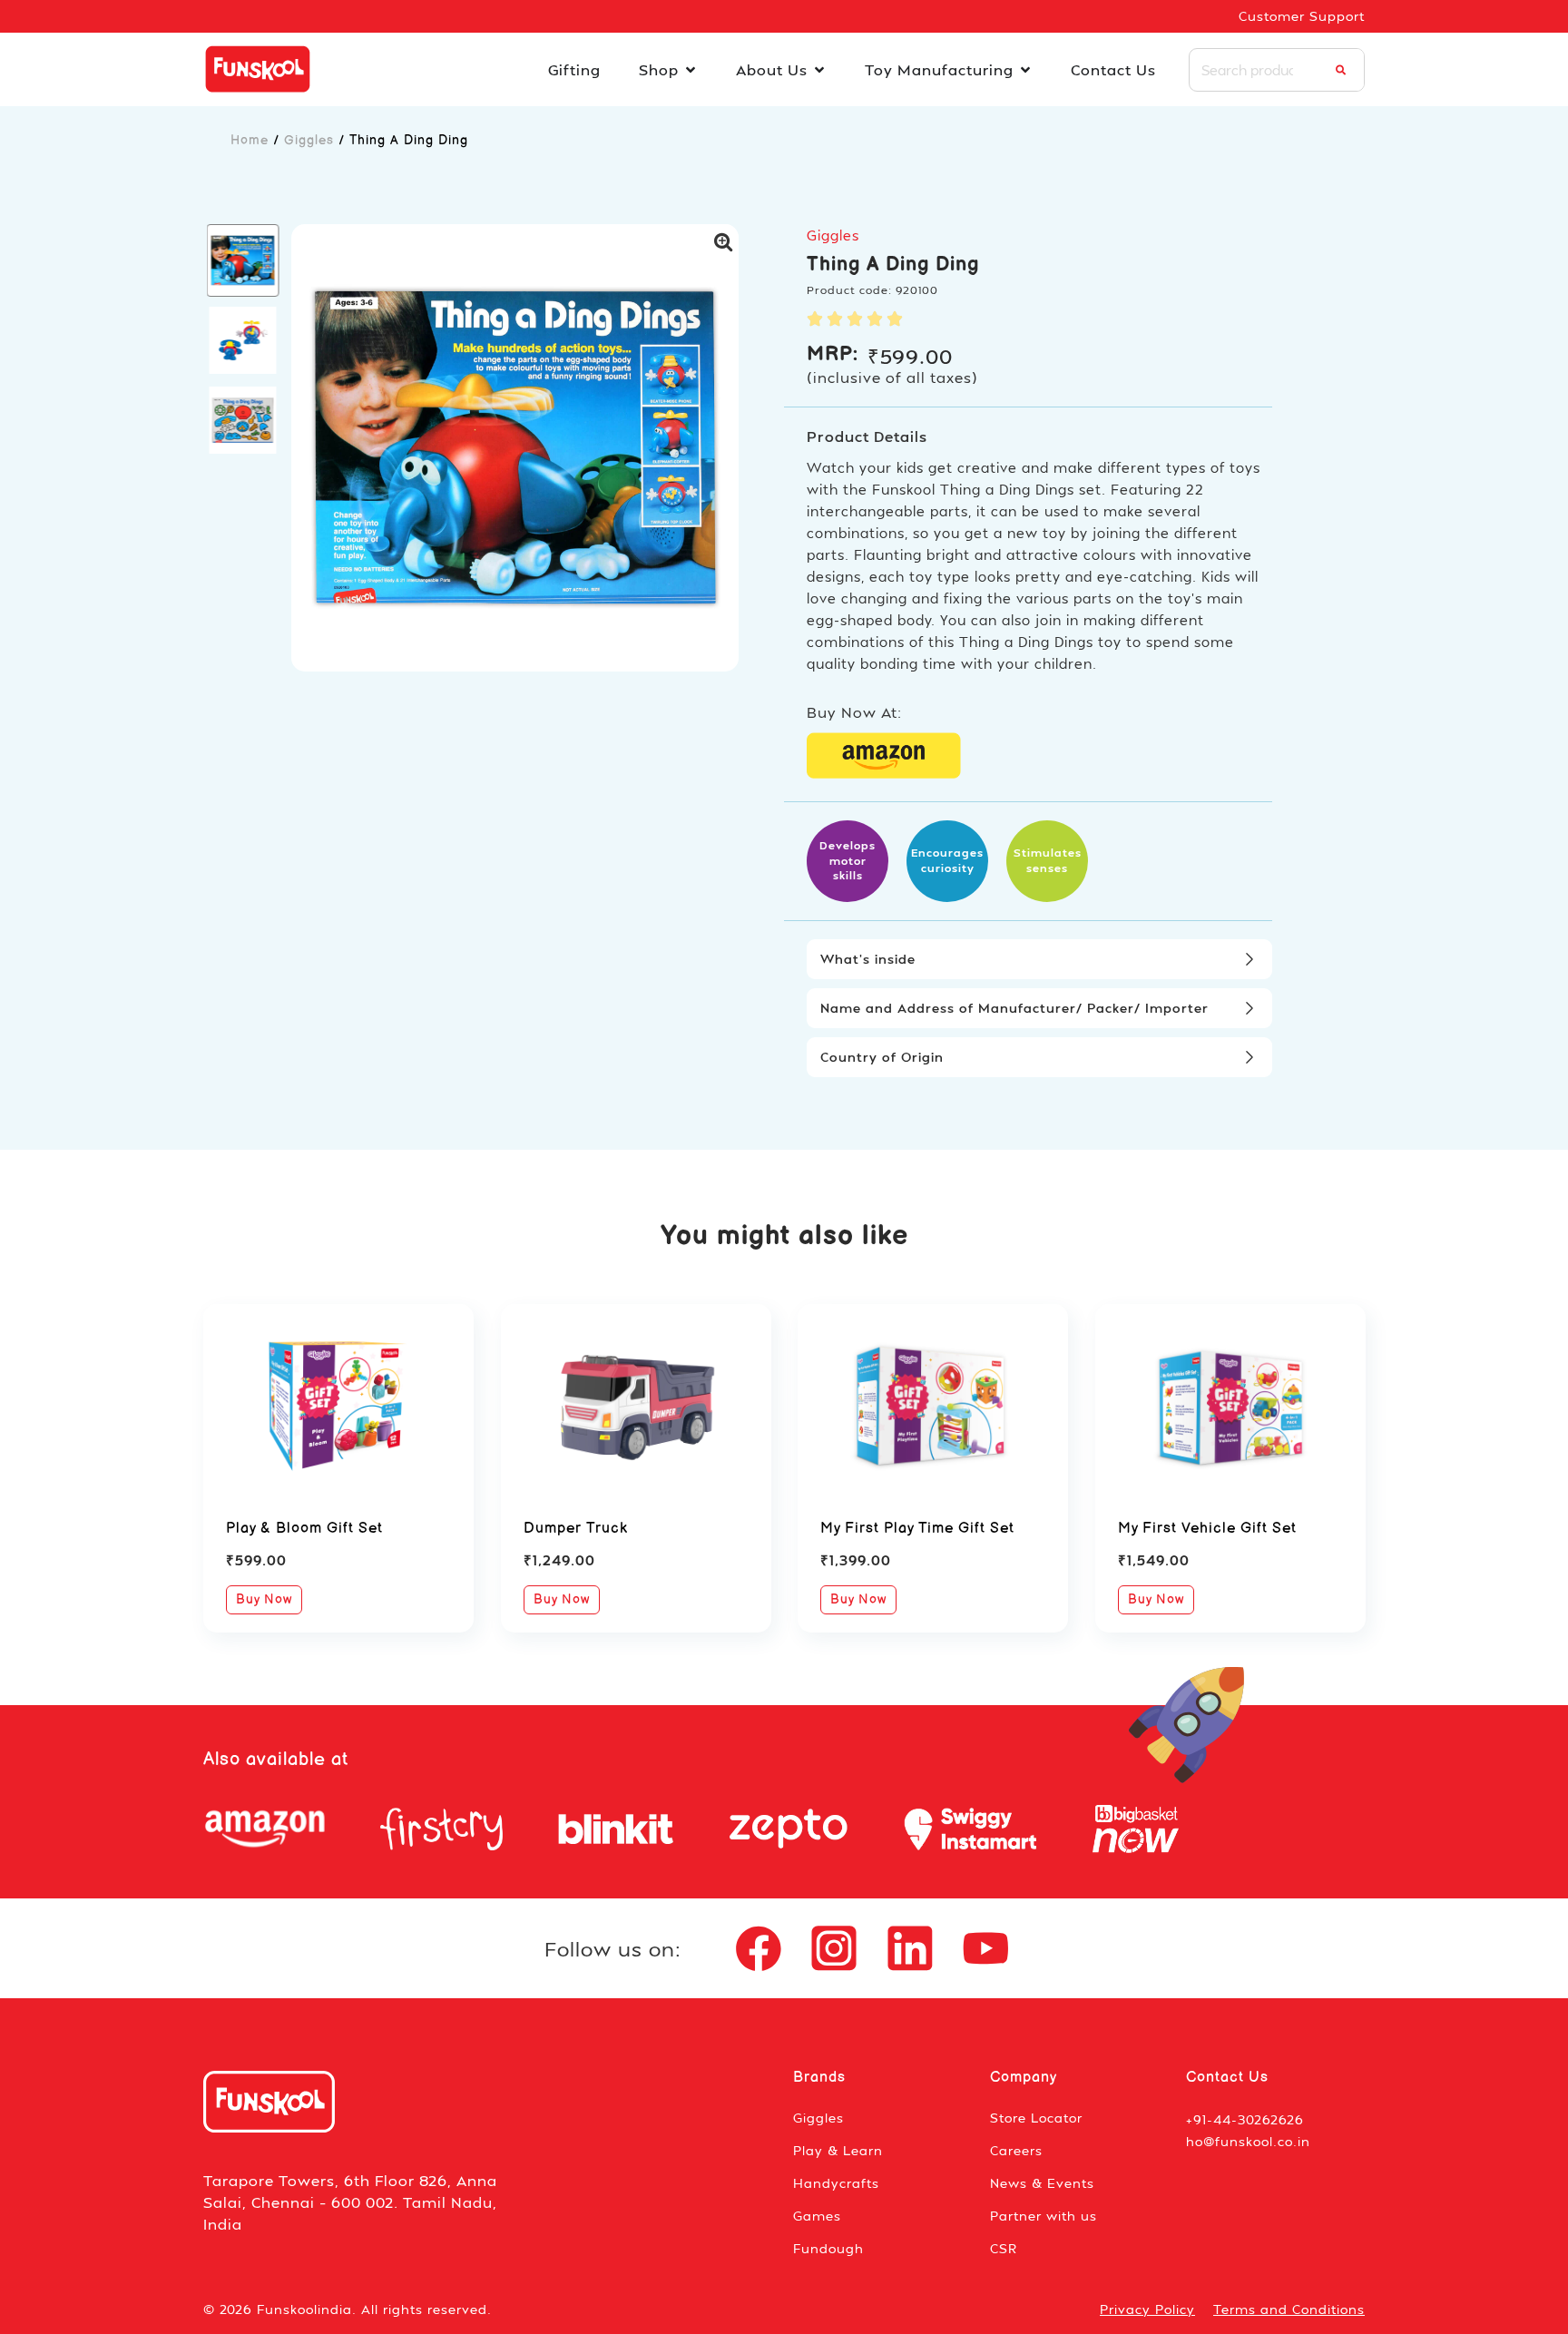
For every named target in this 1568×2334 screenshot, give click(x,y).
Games (817, 2216)
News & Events (1042, 2183)
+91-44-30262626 (1245, 2119)
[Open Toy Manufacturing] (1025, 70)
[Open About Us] (819, 70)
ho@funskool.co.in (1248, 2141)
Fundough (828, 2248)
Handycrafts (836, 2183)
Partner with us (1044, 2216)
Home (250, 140)
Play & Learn (838, 2150)
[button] (243, 260)
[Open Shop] (691, 70)
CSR (1004, 2248)
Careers (1016, 2150)
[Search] (1341, 70)
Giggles (309, 140)
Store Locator (1036, 2118)
